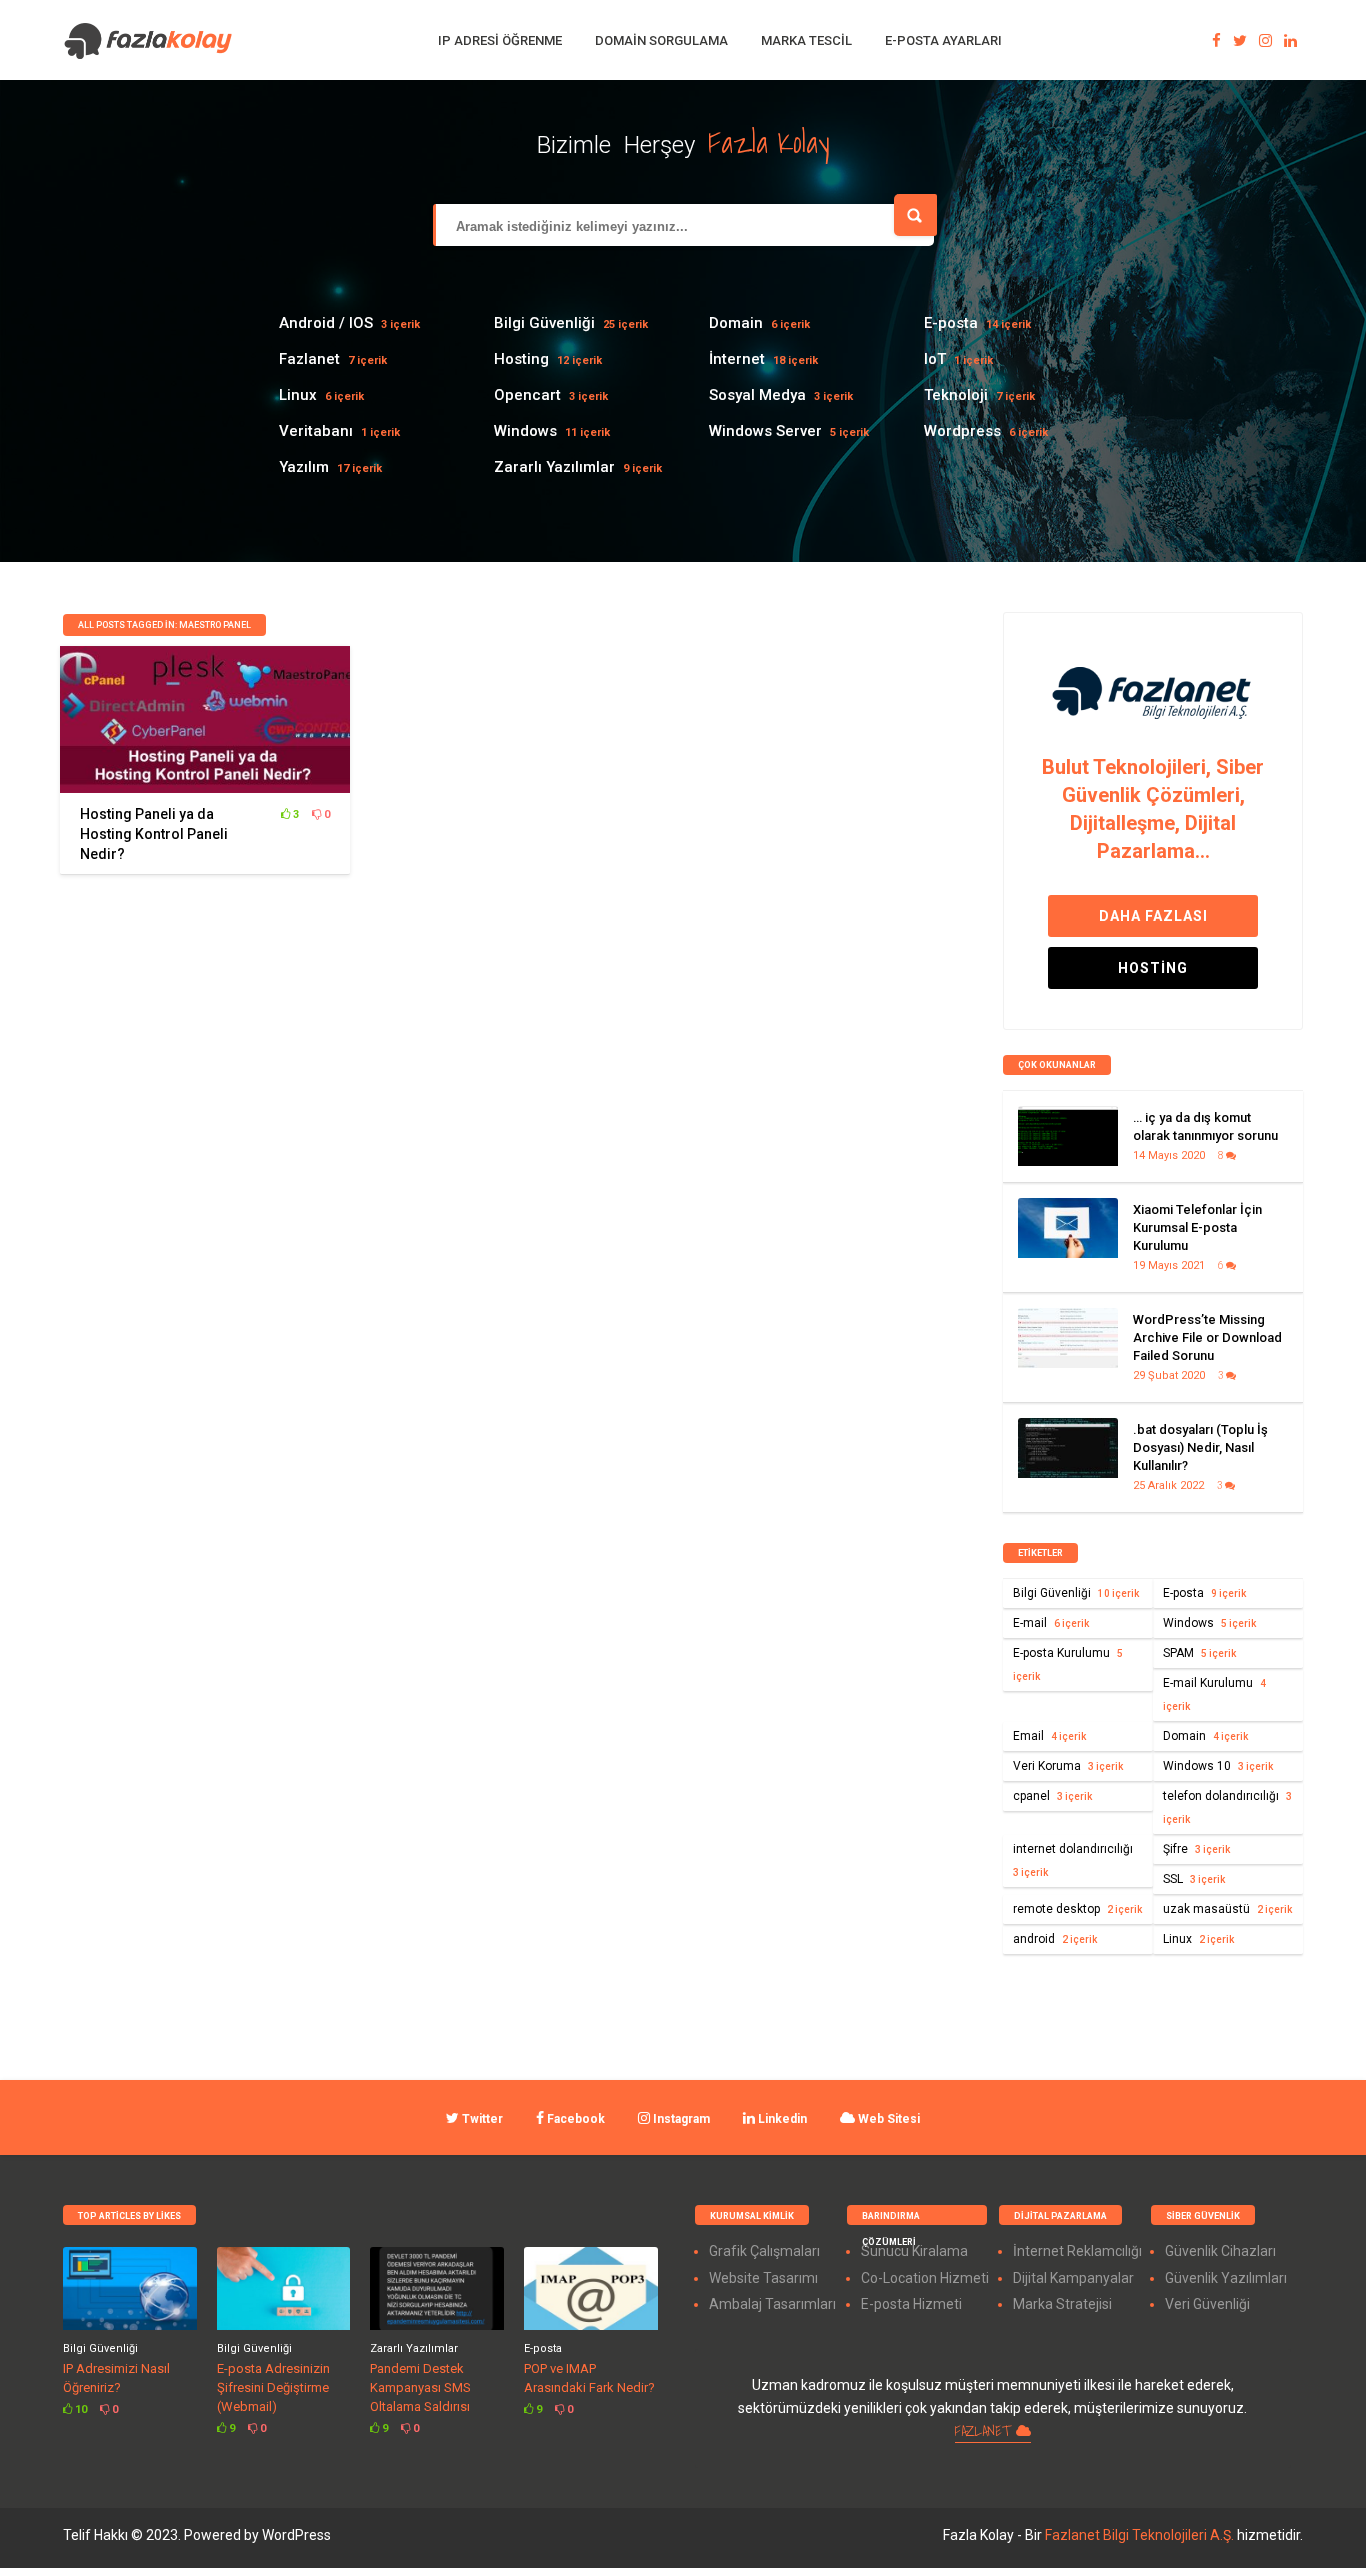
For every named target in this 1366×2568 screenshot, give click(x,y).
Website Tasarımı (763, 2278)
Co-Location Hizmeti (925, 2278)
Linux (298, 395)
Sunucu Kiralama (914, 2251)
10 (79, 2409)
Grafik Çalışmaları (764, 2251)
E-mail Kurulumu (1214, 1694)
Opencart (527, 395)
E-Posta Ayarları (943, 40)
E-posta (951, 323)
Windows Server (765, 431)
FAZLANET (985, 2431)
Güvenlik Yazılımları (1226, 2278)
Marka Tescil (806, 40)
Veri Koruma (1068, 1766)
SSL (1194, 1879)
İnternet (737, 359)
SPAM (1199, 1653)
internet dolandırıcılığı (1073, 1860)
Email (1049, 1736)
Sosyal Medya (757, 395)
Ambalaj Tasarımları (772, 2304)
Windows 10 (1218, 1766)
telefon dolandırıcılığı (1227, 1807)
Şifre (1196, 1849)
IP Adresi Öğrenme (500, 40)
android (1055, 1939)
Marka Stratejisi (1062, 2304)
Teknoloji (956, 395)
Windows (525, 431)
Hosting (521, 359)
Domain (736, 323)
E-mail (1051, 1623)
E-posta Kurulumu (1068, 1664)
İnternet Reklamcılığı (1077, 2251)
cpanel (1052, 1796)
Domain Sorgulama (661, 40)
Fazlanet (309, 359)
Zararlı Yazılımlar (554, 467)
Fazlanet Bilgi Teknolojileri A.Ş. (1141, 2535)
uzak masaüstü (1227, 1909)
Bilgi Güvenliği (544, 323)
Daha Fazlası (1153, 916)
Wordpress (962, 431)
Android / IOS (326, 323)
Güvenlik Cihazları (1220, 2251)
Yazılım (304, 467)
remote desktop (1077, 1909)
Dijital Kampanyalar (1073, 2278)
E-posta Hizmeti (911, 2304)
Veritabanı (316, 431)
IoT (935, 359)
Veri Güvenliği (1207, 2304)
